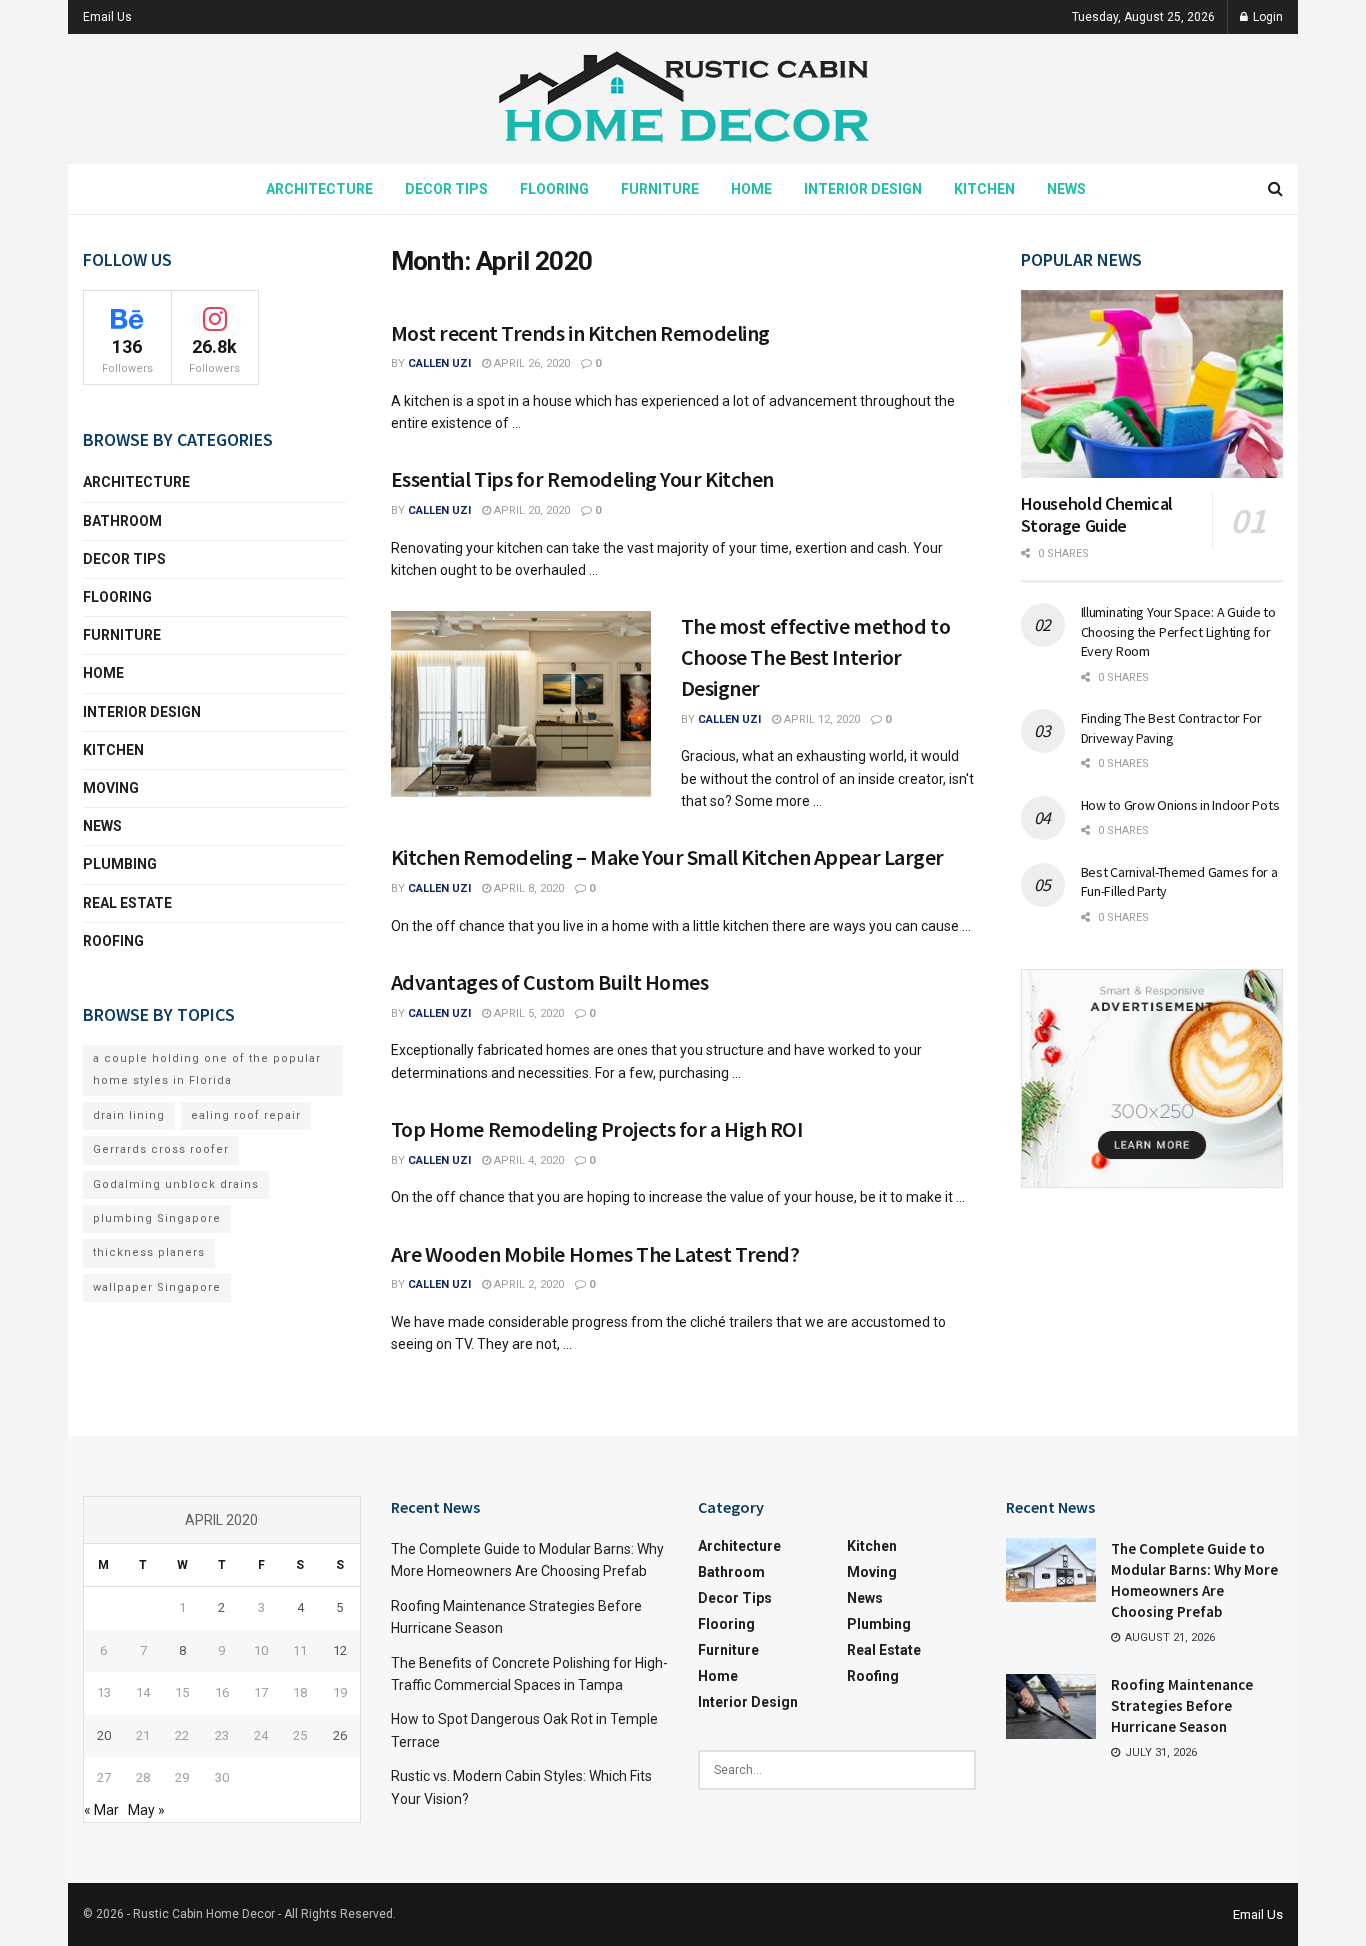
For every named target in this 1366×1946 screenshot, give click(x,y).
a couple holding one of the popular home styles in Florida (207, 1069)
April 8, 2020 (527, 888)
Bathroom (122, 521)
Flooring (554, 189)
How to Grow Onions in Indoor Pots (1180, 805)
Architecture (319, 189)
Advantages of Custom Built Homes (550, 982)
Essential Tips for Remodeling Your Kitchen (583, 479)
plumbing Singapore (157, 1218)
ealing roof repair (246, 1115)
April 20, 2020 (530, 510)
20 (104, 1735)
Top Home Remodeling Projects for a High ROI (597, 1129)
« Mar (101, 1810)
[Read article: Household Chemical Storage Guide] (1152, 384)
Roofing (113, 941)
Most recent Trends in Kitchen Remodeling (580, 333)
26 (340, 1735)
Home (751, 189)
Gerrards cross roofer (161, 1149)
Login (1266, 17)
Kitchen (984, 189)
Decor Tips (446, 189)
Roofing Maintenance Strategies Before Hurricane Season (1182, 1705)
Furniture (660, 189)
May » (146, 1810)
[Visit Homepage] (683, 99)
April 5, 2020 (527, 1013)
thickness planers (149, 1252)
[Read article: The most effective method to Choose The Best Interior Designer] (521, 704)
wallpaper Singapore (157, 1287)
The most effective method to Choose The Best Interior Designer (816, 657)
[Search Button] (1275, 189)
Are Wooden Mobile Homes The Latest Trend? (595, 1254)
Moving (111, 788)
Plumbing (120, 864)
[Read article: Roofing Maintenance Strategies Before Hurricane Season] (1051, 1706)
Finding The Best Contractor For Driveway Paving (1171, 728)
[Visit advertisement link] (1152, 1078)
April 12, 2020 (820, 719)
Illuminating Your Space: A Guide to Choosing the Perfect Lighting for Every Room (1178, 631)
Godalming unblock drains (176, 1184)
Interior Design (863, 189)
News (1066, 189)
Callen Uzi (439, 363)
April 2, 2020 (527, 1284)
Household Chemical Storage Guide (1097, 515)
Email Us (107, 17)
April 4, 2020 (527, 1160)
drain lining (129, 1115)
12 (340, 1650)
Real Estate (127, 903)
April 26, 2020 (530, 363)
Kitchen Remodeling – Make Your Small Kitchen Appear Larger (667, 857)
